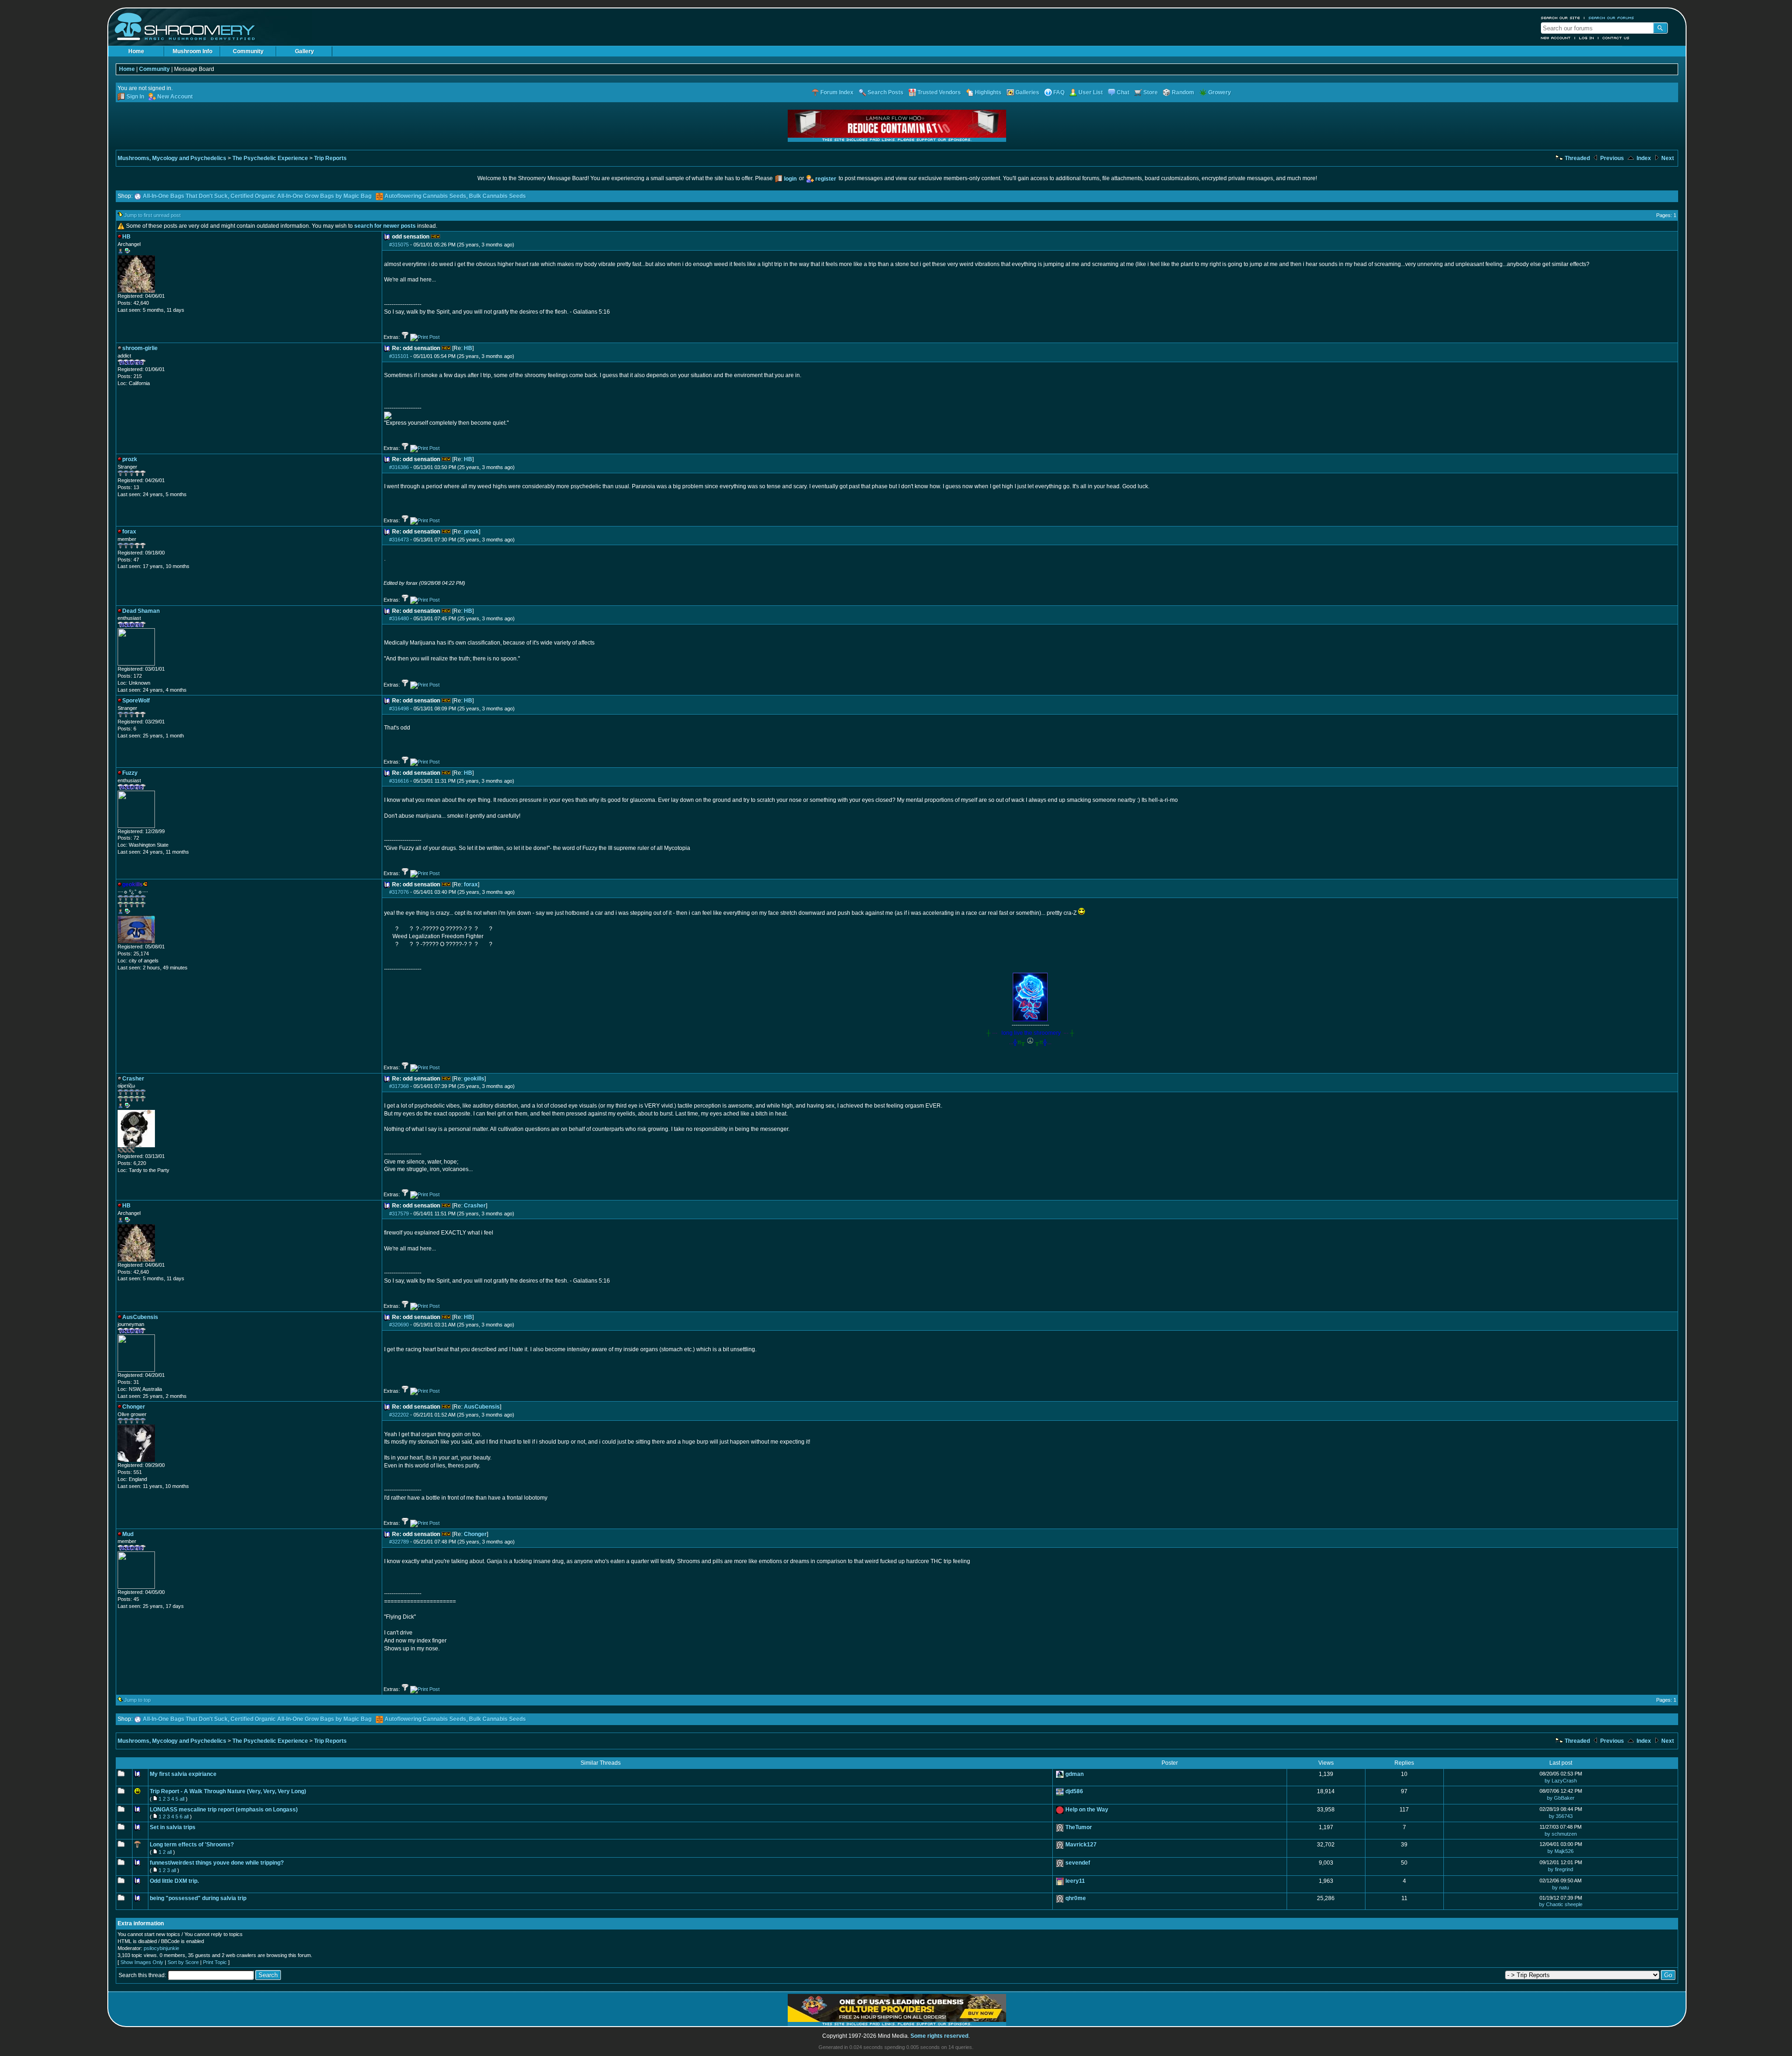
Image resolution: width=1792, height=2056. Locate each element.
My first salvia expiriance (183, 1774)
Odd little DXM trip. (174, 1881)
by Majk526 (1561, 1851)
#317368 (399, 1086)
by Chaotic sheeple (1561, 1904)
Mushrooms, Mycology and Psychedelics (172, 158)
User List (1091, 92)
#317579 (399, 1214)
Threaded (1577, 158)
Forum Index (837, 92)
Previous (1611, 158)
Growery (1220, 92)
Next (1667, 158)
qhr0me (1076, 1898)
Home (136, 51)
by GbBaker (1561, 1798)
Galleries (1027, 92)
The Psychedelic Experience (270, 158)
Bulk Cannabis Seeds (497, 196)
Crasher (475, 1206)
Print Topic (215, 1962)
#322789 (399, 1542)
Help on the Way (1087, 1810)
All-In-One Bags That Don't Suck (185, 196)
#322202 (399, 1415)
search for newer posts (385, 226)
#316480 (399, 618)
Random (1183, 92)
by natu (1561, 1888)
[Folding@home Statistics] (136, 1151)
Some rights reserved (939, 2036)
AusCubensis (482, 1407)
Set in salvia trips (173, 1827)
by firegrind (1561, 1869)
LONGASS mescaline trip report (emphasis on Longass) (224, 1810)
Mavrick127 (1081, 1845)
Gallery (304, 51)
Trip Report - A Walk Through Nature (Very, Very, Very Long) (228, 1791)
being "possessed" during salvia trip (198, 1898)
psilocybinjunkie (161, 1948)
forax (471, 884)
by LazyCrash (1561, 1781)
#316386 (399, 467)
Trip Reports (330, 158)
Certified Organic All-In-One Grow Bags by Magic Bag (301, 196)
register (826, 179)
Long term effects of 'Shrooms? (192, 1845)
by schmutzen (1561, 1834)
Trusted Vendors (939, 92)
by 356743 (1561, 1816)
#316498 (399, 709)
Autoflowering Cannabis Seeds (425, 196)
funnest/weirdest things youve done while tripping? (217, 1863)
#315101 (399, 356)
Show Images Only (142, 1962)
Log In (1587, 38)
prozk (471, 532)
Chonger (475, 1534)
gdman (1074, 1774)
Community (248, 51)
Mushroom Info (192, 51)
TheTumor (1079, 1827)
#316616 (399, 781)
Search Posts (885, 92)
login (790, 179)
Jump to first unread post (152, 215)
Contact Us (1616, 38)
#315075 (399, 245)
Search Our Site (1561, 18)
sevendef (1078, 1863)
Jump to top (137, 1700)
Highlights (988, 92)
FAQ (1059, 92)
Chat (1123, 92)
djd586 (1074, 1791)
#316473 (399, 540)
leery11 (1075, 1881)
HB (468, 348)
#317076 (399, 892)
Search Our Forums (1611, 18)
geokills (474, 1079)
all (182, 1799)
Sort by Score (183, 1962)
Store (1151, 92)
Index (1643, 158)
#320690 (399, 1325)
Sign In (135, 97)
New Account (1556, 38)
